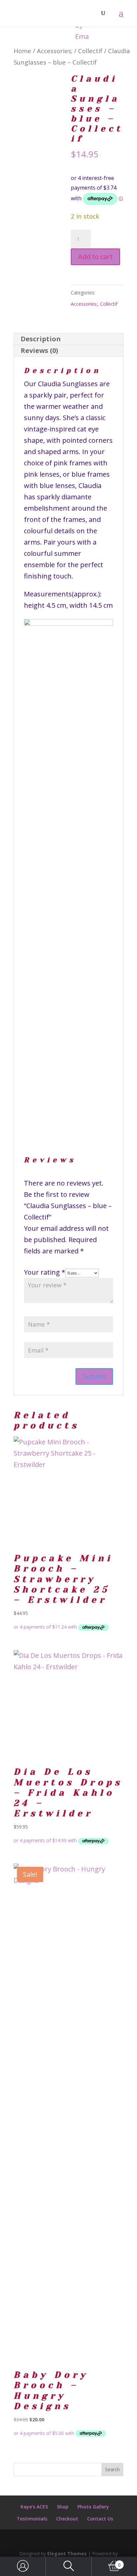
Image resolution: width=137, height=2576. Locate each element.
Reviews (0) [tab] (39, 350)
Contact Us (100, 2519)
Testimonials (32, 2519)
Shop (63, 2507)
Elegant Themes (67, 2554)
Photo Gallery (93, 2507)
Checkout (67, 2519)
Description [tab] (41, 339)
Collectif (90, 51)
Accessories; (55, 51)
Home (22, 51)
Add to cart (95, 257)
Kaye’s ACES (34, 2507)
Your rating (45, 1272)
